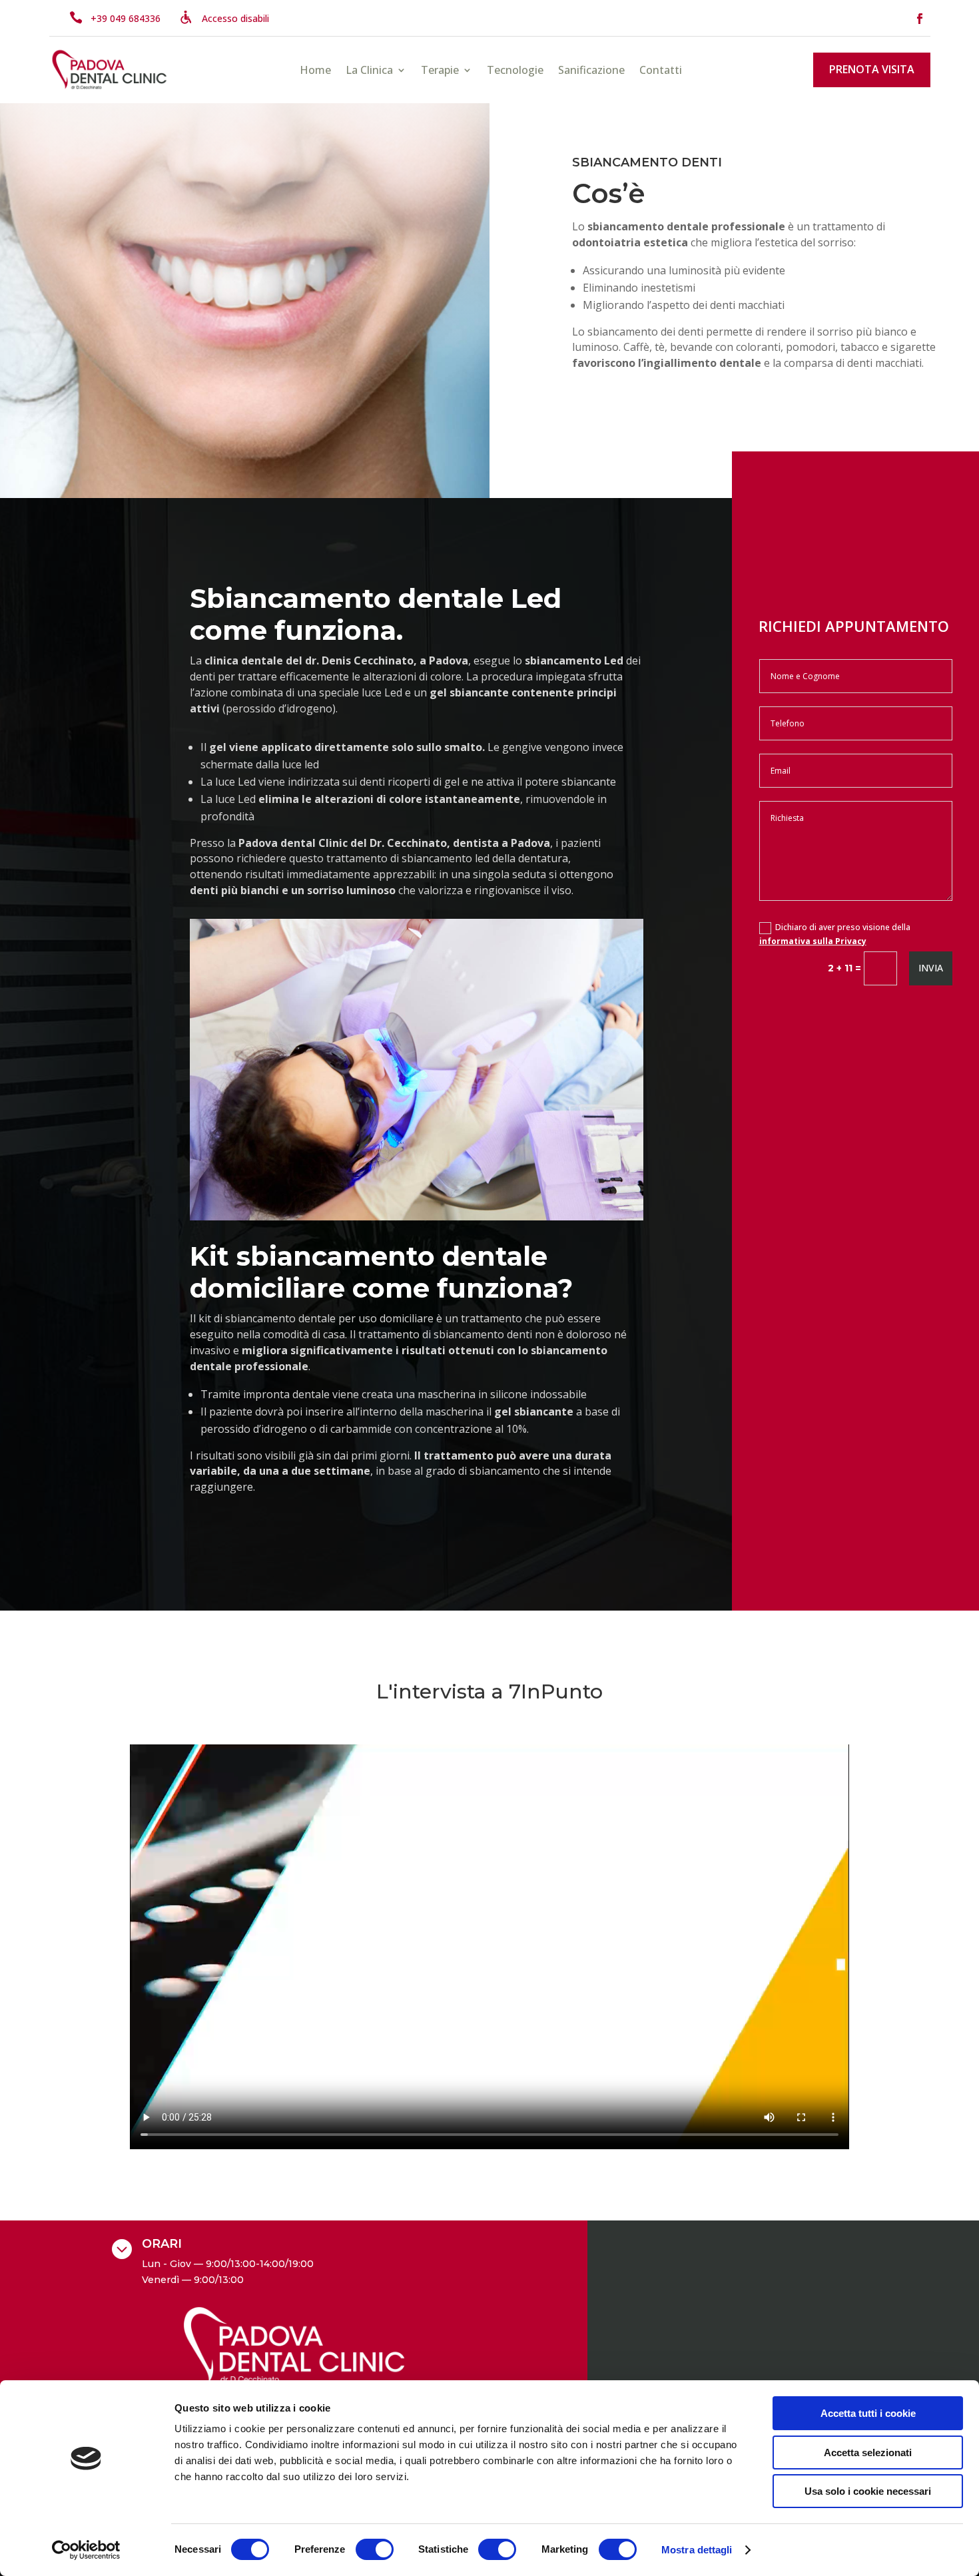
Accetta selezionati (868, 2452)
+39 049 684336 (126, 18)
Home (315, 71)
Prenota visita (872, 69)
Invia (931, 968)
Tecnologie (515, 71)
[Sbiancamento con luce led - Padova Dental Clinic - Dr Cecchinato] (416, 1217)
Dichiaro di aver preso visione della (835, 934)
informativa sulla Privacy (813, 941)
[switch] (375, 2549)
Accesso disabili (235, 18)
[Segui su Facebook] (920, 19)
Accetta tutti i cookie (868, 2413)
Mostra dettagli (697, 2550)
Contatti (661, 71)
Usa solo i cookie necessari (868, 2491)
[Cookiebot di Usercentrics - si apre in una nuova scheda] (86, 2550)
